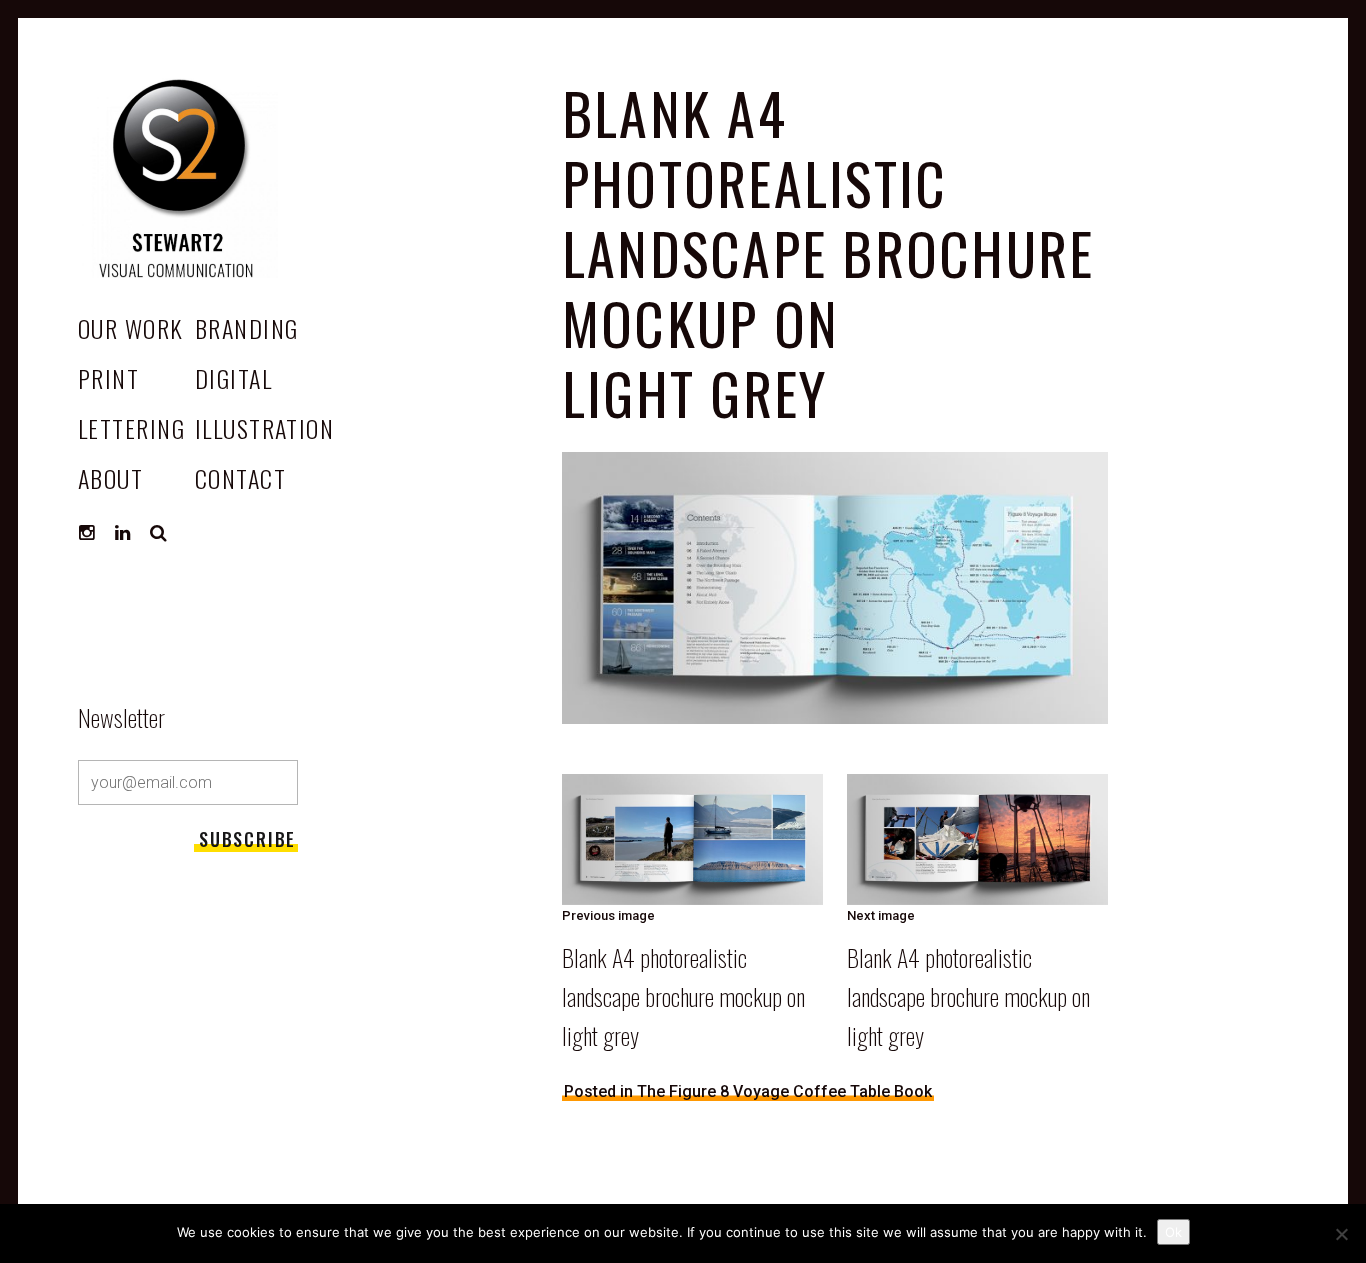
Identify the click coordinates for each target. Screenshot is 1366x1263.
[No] (1341, 1234)
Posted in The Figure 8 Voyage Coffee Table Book (748, 1091)
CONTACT (240, 478)
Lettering (131, 428)
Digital (233, 378)
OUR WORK (131, 328)
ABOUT (110, 478)
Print (108, 378)
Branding (247, 328)
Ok (1173, 1232)
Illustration (264, 428)
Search (159, 533)
